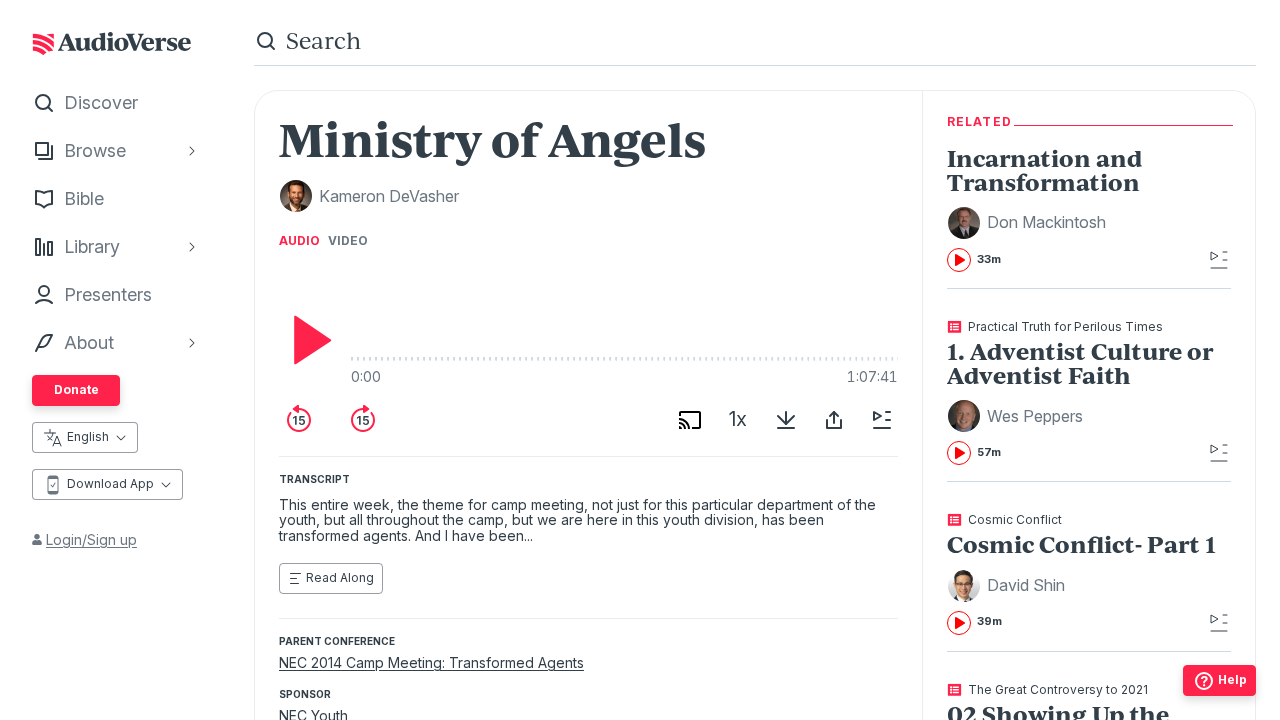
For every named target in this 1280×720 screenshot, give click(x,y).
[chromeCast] (690, 420)
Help (1232, 679)
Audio (299, 241)
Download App (110, 483)
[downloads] (786, 420)
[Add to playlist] (882, 420)
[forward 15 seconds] (363, 420)
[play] (307, 340)
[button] (1029, 223)
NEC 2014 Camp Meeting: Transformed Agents (431, 662)
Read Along (340, 577)
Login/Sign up (91, 539)
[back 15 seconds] (299, 420)
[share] (834, 420)
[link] (1089, 209)
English (88, 436)
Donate (76, 389)
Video (348, 241)
